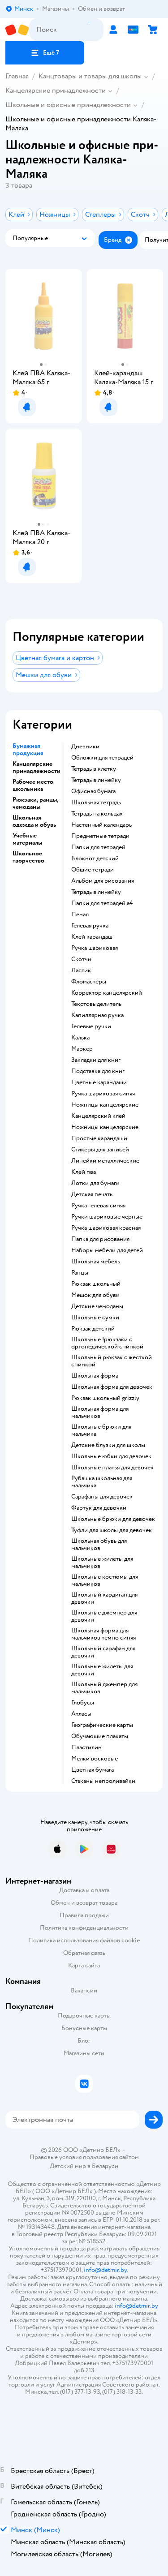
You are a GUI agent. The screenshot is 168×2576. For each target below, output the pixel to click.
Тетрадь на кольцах (97, 814)
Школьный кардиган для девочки (104, 1598)
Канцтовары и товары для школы (90, 76)
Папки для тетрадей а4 (102, 903)
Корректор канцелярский (107, 993)
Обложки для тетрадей (102, 758)
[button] (45, 53)
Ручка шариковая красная (106, 1228)
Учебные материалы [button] (27, 839)
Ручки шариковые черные (107, 1217)
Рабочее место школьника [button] (33, 786)
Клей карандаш (92, 937)
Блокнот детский (95, 859)
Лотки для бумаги (95, 1183)
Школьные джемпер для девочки (104, 1616)
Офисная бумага (93, 791)
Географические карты (102, 1725)
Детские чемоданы (97, 1306)
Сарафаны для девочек (102, 1497)
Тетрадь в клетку (94, 769)
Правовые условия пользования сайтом (84, 2157)
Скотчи (81, 959)
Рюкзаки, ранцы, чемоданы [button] (35, 803)
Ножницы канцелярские (105, 1105)
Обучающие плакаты (100, 1736)
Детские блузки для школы (108, 1445)
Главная (17, 76)
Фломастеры (89, 982)
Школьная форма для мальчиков (100, 1413)
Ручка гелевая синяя (98, 1206)
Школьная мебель (96, 1262)
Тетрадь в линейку (96, 780)
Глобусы (83, 1703)
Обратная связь (84, 1953)
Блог (84, 2041)
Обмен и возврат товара (84, 1903)
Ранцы (80, 1273)
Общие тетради (93, 870)
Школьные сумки (95, 1318)
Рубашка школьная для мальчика (102, 1482)
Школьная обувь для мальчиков (99, 1545)
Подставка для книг (98, 1071)
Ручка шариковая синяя (103, 1094)
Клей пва (84, 1172)
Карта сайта (84, 1965)
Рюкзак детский (93, 1329)
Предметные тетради (100, 836)
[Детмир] (17, 30)
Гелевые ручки (91, 1026)
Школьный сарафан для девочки (103, 1652)
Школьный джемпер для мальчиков (104, 1688)
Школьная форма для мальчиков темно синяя (103, 1634)
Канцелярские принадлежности (56, 90)
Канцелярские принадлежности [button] (37, 768)
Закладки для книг (96, 1060)
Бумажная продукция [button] (28, 750)
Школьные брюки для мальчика (101, 1430)
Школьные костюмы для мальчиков (105, 1580)
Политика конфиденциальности (84, 1928)
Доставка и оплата (84, 1890)
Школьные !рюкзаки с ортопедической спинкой (107, 1343)
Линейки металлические (105, 1161)
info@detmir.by (105, 2270)
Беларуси (105, 2166)
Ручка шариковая (95, 948)
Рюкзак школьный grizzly (105, 1398)
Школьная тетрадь (96, 803)
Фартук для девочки (99, 1508)
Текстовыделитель (96, 1004)
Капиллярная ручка (97, 1015)
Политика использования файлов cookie (84, 1940)
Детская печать (92, 1194)
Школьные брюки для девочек (113, 1519)
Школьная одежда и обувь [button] (34, 821)
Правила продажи (84, 1915)
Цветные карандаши (99, 1082)
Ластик (81, 970)
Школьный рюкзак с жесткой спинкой (112, 1361)
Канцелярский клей (98, 1116)
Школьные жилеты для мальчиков (102, 1563)
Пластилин (86, 1747)
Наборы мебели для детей (107, 1250)
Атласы (81, 1714)
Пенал (80, 914)
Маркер (82, 1049)
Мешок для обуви (95, 1295)
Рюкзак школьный (96, 1284)
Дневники (85, 747)
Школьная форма (95, 1376)
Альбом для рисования (103, 881)
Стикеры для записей (100, 1150)
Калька (80, 1038)
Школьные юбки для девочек (111, 1456)
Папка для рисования (100, 1239)
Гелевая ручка (90, 926)
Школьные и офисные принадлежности (68, 105)
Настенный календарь (101, 825)
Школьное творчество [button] (28, 857)
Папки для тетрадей (98, 847)
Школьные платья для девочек (112, 1468)
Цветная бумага (93, 1770)
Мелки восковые (95, 1759)
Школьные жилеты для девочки (102, 1670)
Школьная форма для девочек (112, 1387)
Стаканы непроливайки (103, 1781)
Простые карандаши (99, 1138)
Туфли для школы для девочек (112, 1530)
